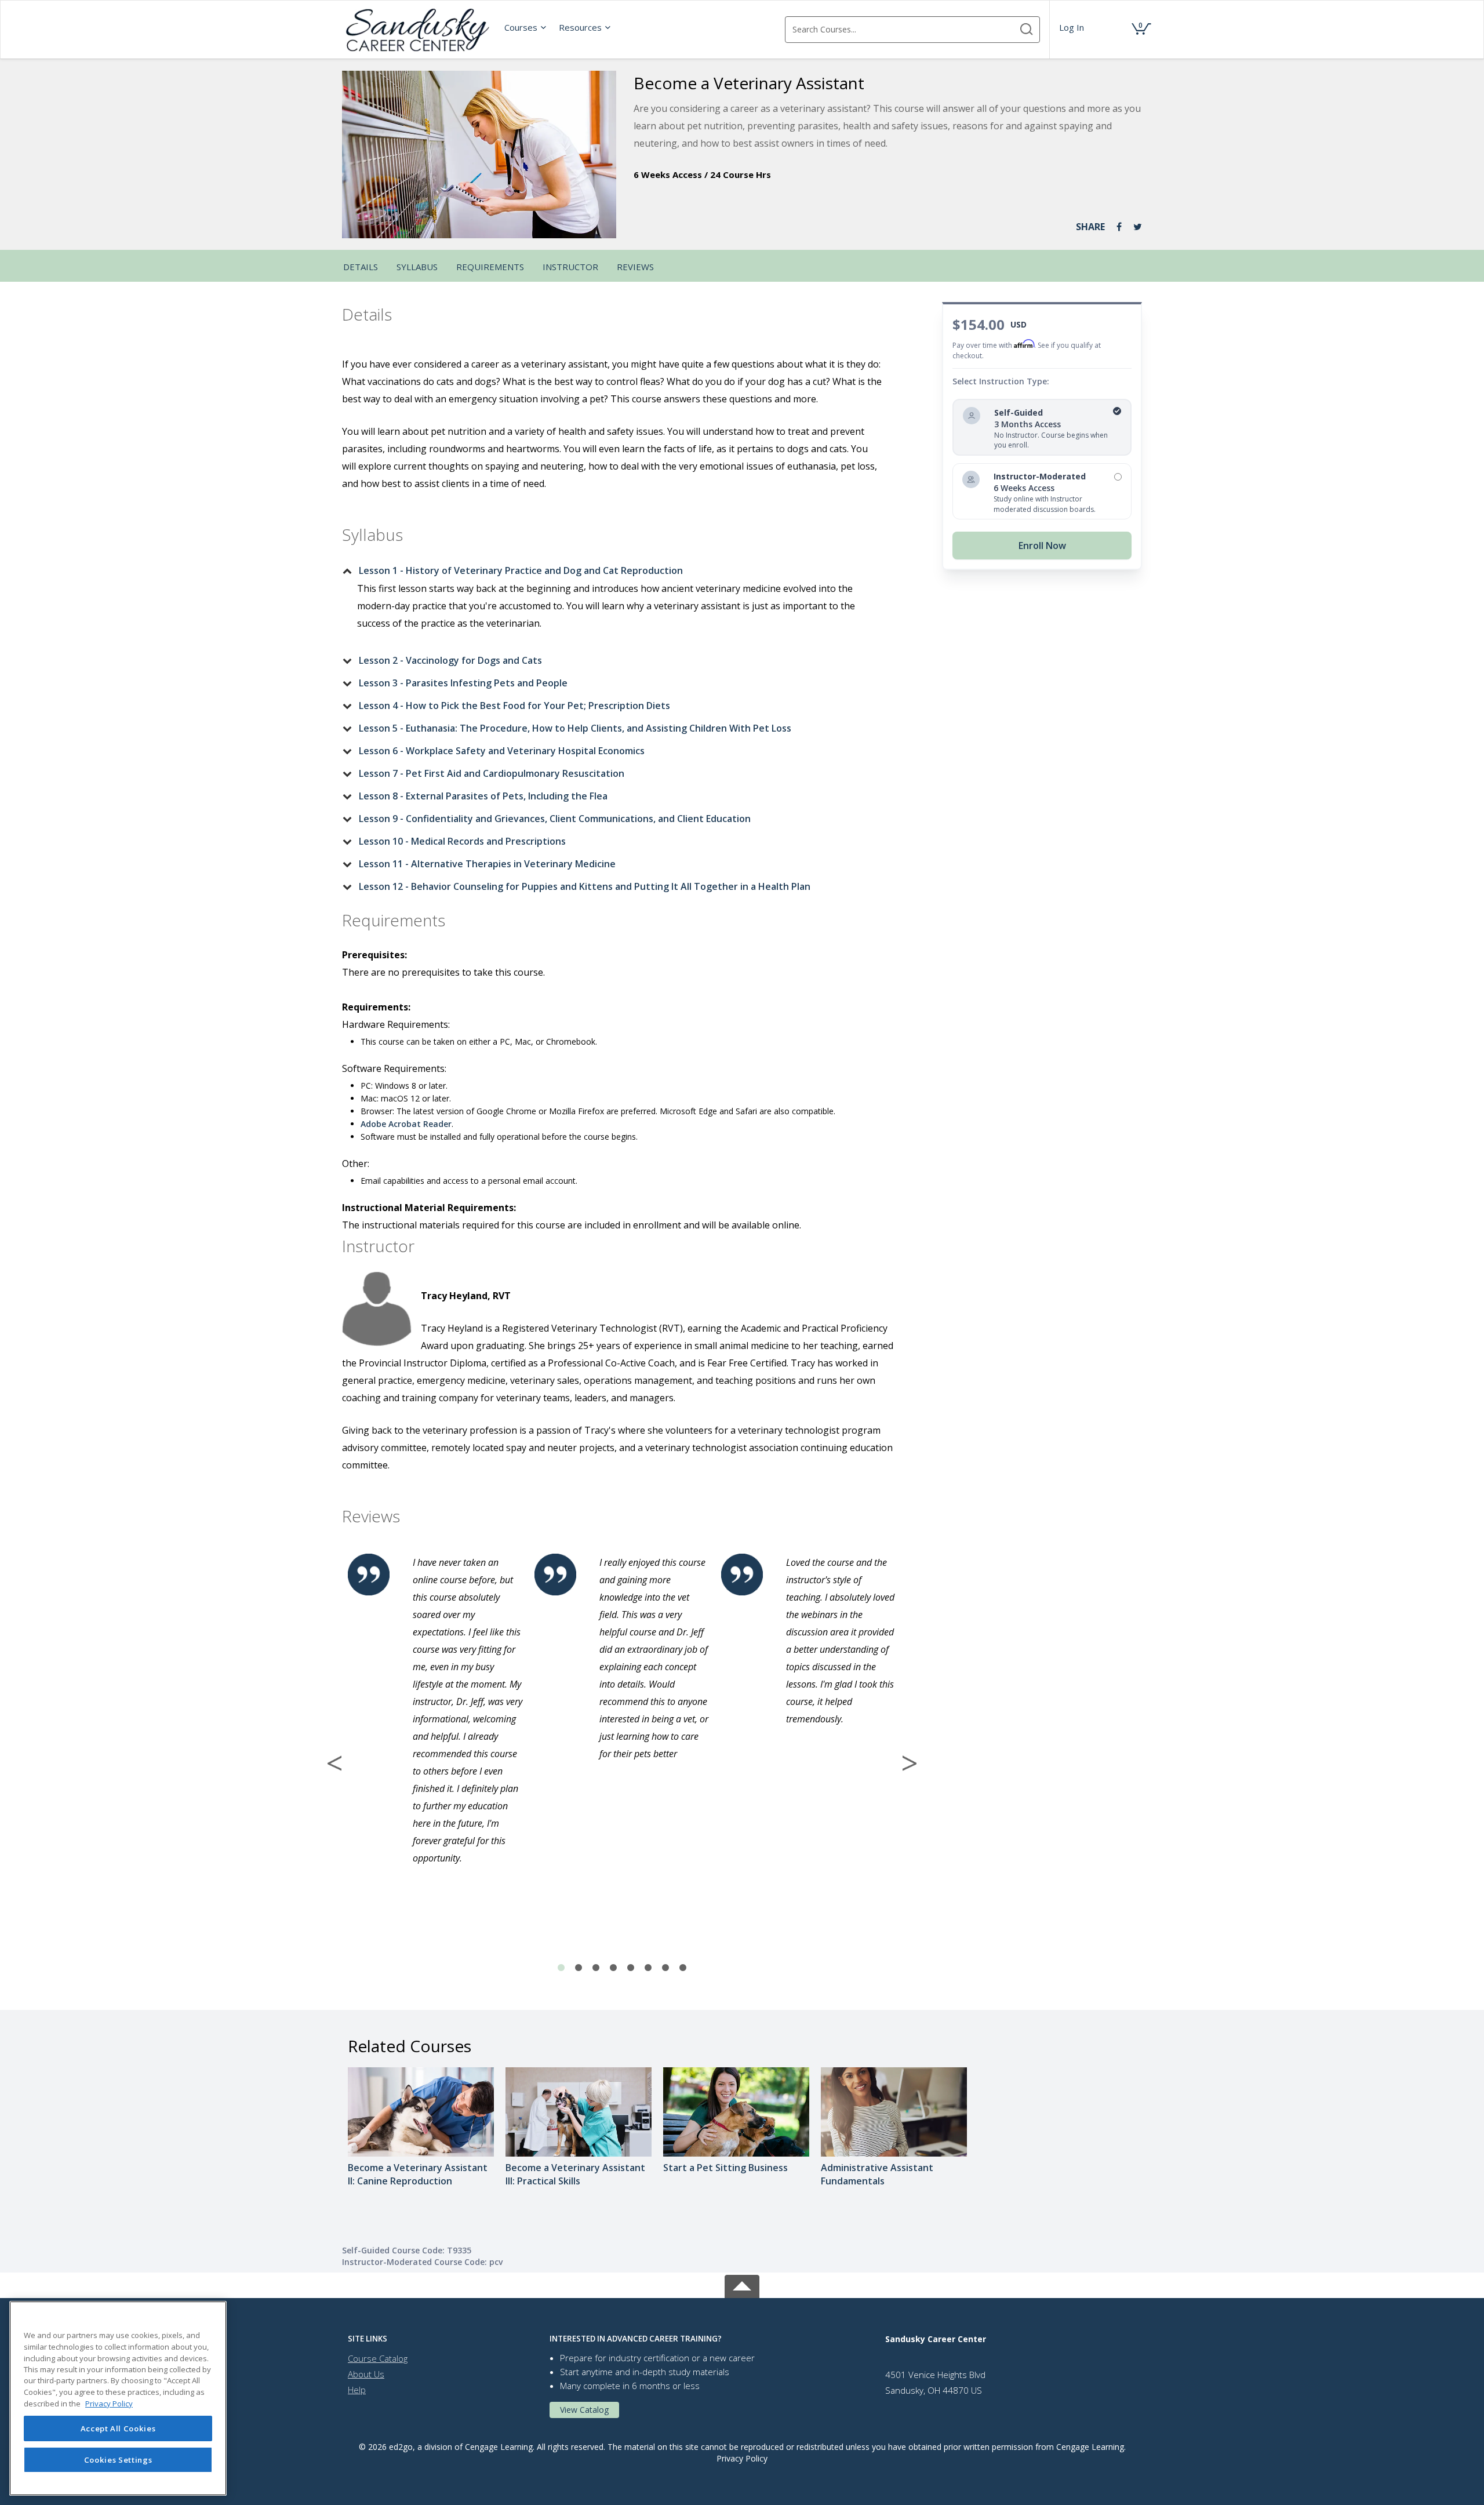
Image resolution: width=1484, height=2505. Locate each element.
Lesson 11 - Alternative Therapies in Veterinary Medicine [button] (487, 864)
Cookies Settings (118, 2460)
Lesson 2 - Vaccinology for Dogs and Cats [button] (450, 660)
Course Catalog (378, 2358)
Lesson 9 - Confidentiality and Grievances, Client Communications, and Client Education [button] (555, 819)
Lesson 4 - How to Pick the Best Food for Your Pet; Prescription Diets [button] (514, 706)
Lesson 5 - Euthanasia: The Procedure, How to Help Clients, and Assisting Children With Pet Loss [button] (575, 728)
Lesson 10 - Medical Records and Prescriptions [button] (462, 841)
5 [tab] (631, 1968)
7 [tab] (665, 1968)
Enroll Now (1042, 546)
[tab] (613, 570)
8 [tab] (683, 1968)
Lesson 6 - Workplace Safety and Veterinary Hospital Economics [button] (502, 751)
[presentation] (526, 27)
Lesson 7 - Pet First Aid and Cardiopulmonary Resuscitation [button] (492, 773)
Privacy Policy (742, 2458)
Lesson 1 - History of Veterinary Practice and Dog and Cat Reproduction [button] (521, 570)
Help (357, 2390)
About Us (366, 2374)
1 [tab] (561, 1968)
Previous (334, 1763)
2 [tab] (579, 1968)
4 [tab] (613, 1968)
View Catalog (584, 2410)
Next (910, 1763)
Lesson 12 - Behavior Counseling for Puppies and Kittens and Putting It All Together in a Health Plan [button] (585, 886)
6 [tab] (648, 1968)
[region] (118, 2398)
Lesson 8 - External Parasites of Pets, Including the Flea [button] (483, 796)
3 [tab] (596, 1968)
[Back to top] (742, 2284)
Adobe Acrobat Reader (406, 1124)
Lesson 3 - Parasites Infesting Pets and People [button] (463, 683)
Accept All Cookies (118, 2428)
